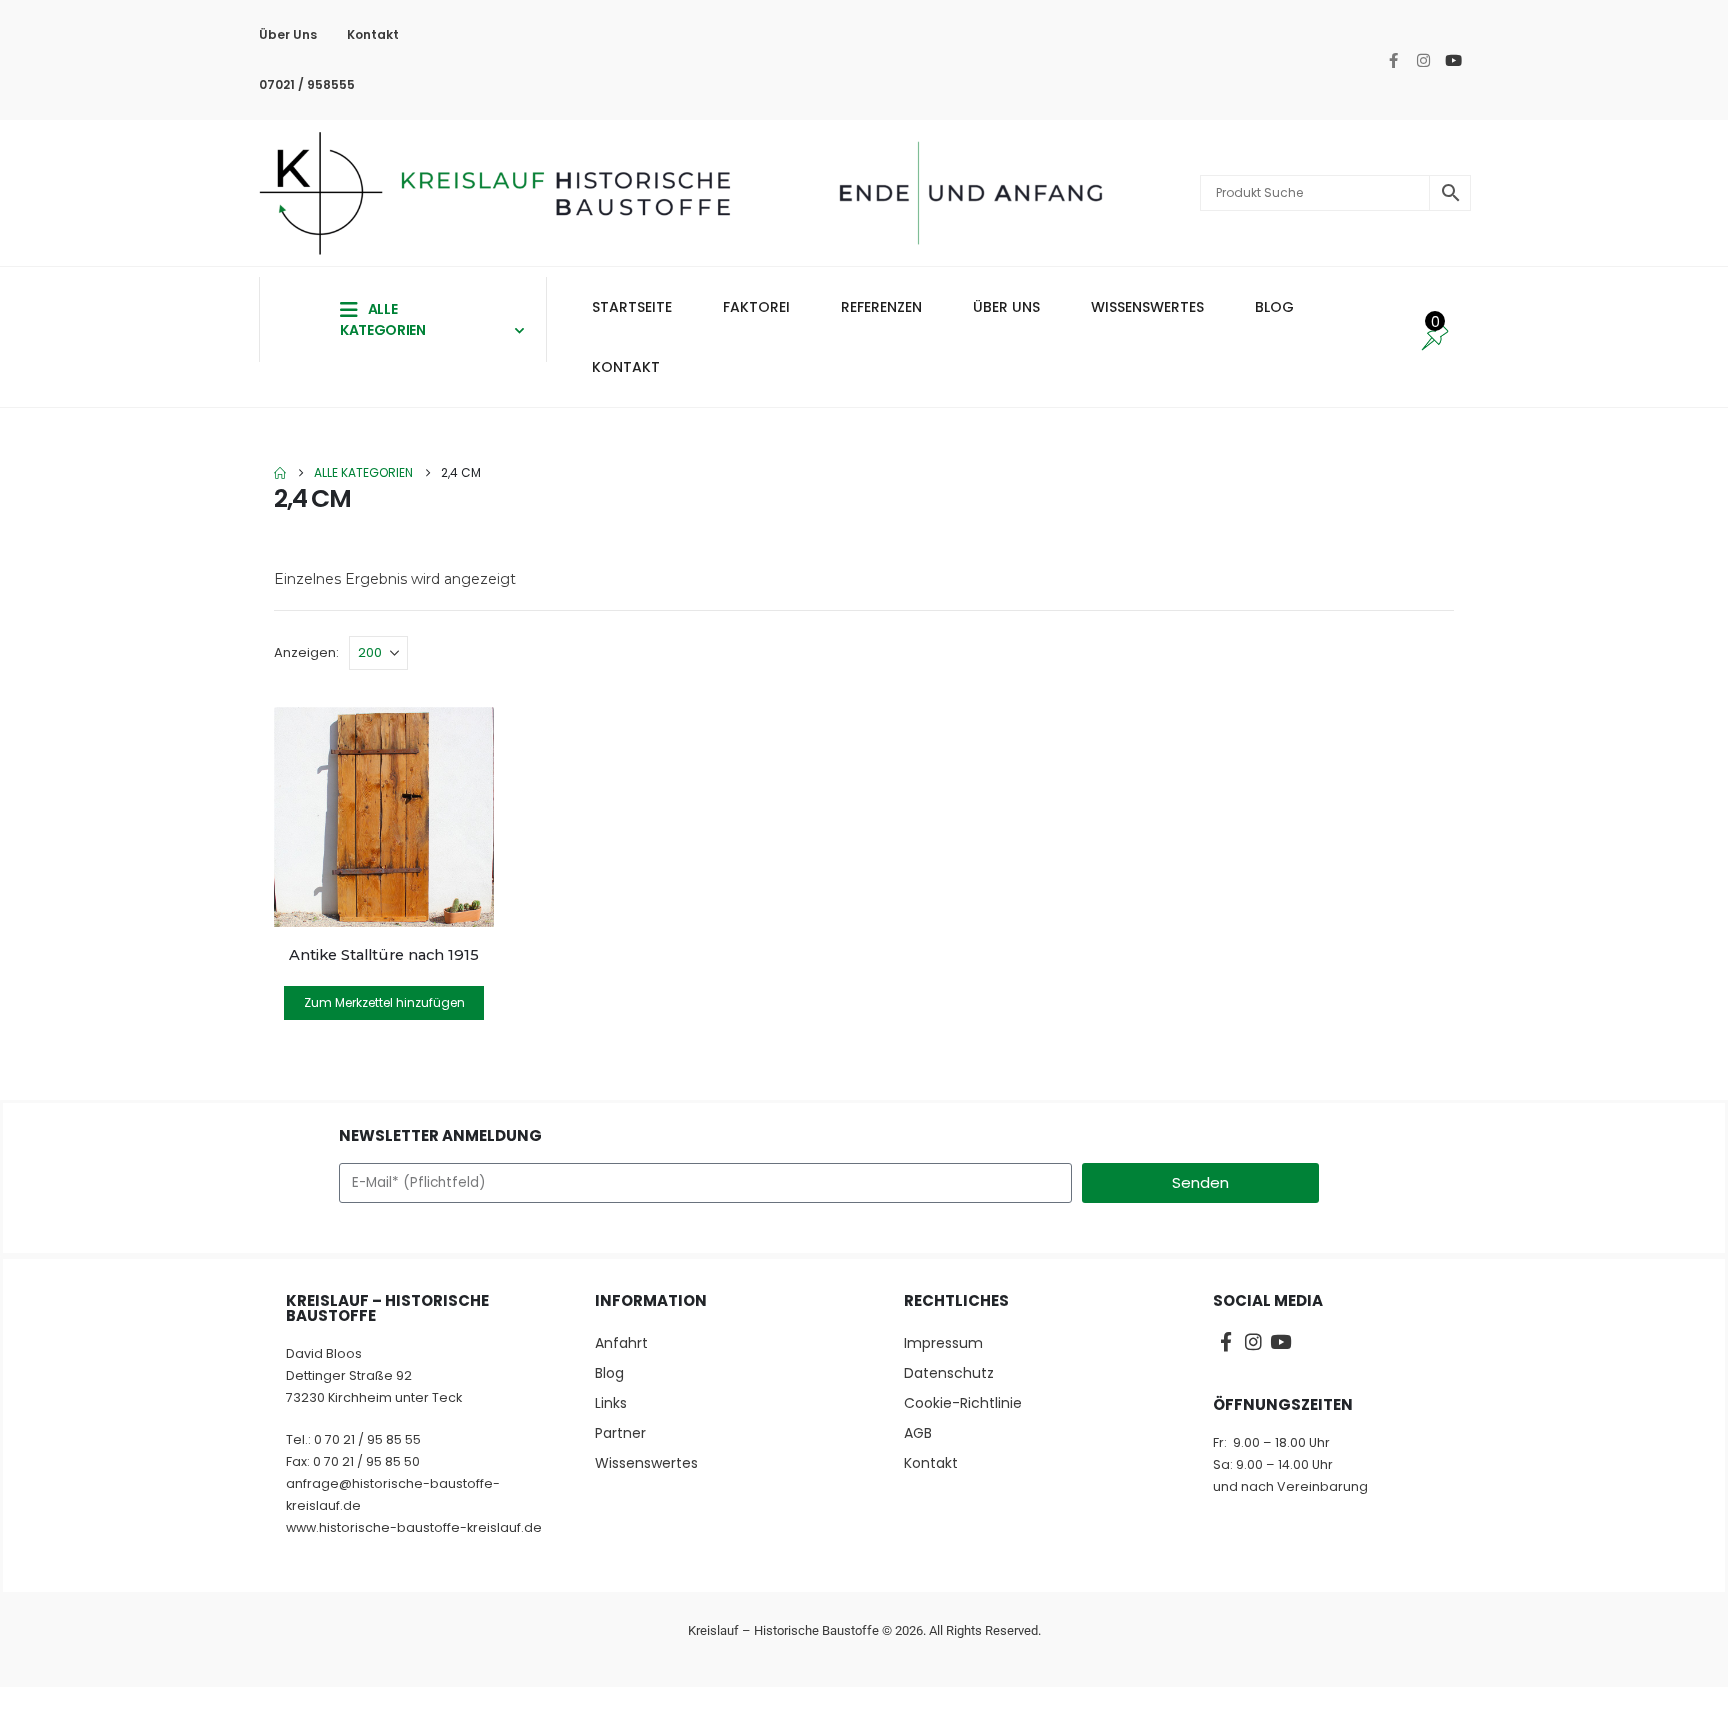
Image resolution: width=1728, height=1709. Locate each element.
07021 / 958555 (307, 84)
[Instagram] (1424, 60)
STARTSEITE (632, 307)
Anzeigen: (306, 652)
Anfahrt (621, 1343)
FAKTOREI (756, 307)
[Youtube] (1454, 60)
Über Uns (288, 34)
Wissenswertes (646, 1463)
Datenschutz (949, 1373)
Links (611, 1403)
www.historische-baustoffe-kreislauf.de (414, 1527)
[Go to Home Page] (280, 473)
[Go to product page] (384, 817)
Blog (609, 1373)
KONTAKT (626, 367)
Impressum (943, 1343)
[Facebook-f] (1394, 60)
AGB (918, 1433)
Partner (620, 1433)
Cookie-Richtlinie (963, 1403)
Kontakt (373, 34)
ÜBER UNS (1006, 307)
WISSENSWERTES (1147, 307)
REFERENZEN (881, 307)
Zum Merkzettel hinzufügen (384, 1002)
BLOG (1274, 307)
